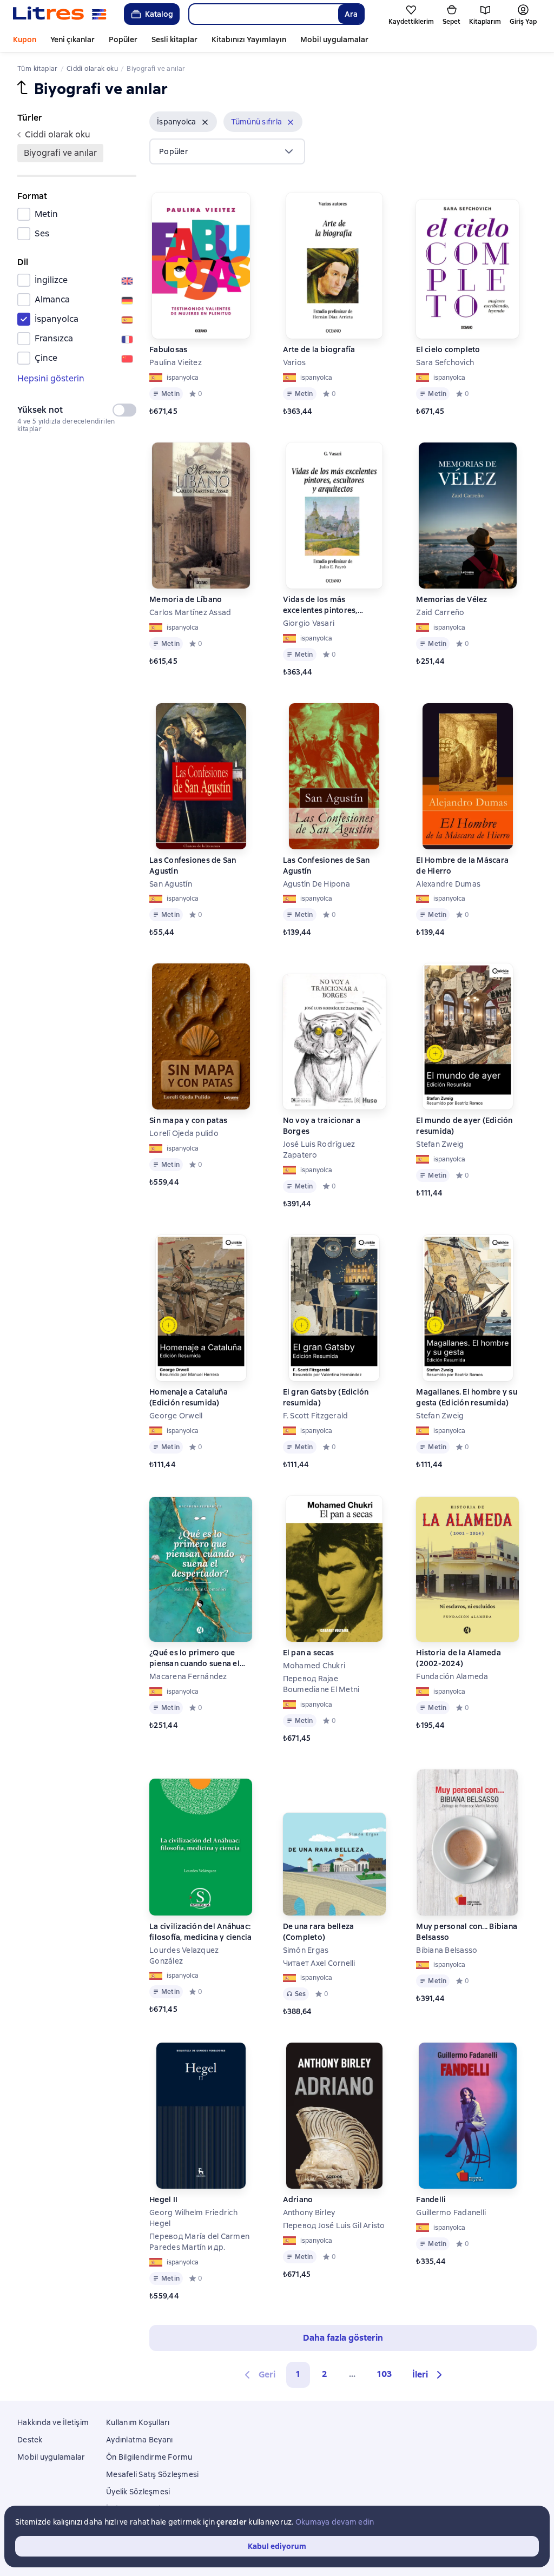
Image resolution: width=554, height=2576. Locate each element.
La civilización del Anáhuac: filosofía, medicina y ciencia (200, 1932)
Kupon (25, 39)
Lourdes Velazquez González (184, 1956)
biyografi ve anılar (60, 153)
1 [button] (298, 2374)
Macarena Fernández (188, 1676)
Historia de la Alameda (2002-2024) (459, 1658)
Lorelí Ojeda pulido (184, 1133)
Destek (30, 2440)
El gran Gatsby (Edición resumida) (326, 1397)
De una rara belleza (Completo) (319, 1932)
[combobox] (263, 14)
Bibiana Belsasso (447, 1950)
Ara (351, 14)
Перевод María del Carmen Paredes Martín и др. (199, 2242)
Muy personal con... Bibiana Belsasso (467, 1932)
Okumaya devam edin (335, 2522)
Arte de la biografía (319, 349)
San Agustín (171, 884)
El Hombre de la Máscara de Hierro (462, 866)
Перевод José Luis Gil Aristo (334, 2225)
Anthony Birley (309, 2212)
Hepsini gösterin (51, 378)
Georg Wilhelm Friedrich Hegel (193, 2218)
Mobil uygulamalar (334, 39)
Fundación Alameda (452, 1676)
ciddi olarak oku (58, 134)
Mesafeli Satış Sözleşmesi (152, 2474)
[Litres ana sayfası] (60, 14)
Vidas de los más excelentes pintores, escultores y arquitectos (328, 605)
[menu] (227, 151)
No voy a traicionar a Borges (322, 1126)
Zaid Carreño (440, 612)
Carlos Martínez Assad (190, 612)
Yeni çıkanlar (72, 39)
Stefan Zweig (440, 1144)
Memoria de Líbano (186, 599)
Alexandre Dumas (448, 884)
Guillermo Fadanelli (451, 2212)
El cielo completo (448, 349)
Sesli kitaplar (174, 39)
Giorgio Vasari (309, 623)
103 (384, 2374)
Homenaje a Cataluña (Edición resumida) (189, 1397)
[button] (183, 122)
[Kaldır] (205, 122)
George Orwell (176, 1416)
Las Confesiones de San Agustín (193, 866)
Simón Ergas (306, 1950)
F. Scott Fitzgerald (316, 1416)
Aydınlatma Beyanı (139, 2440)
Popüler (123, 39)
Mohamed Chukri (314, 1666)
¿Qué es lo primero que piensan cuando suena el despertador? (194, 1658)
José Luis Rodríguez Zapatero (319, 1150)
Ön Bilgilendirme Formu (149, 2457)
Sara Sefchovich (445, 362)
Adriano (298, 2199)
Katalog (159, 14)
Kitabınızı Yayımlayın (249, 39)
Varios (295, 362)
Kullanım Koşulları (138, 2422)
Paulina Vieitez (176, 362)
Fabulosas (168, 349)
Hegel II (163, 2199)
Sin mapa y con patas (188, 1120)
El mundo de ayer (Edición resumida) (464, 1126)
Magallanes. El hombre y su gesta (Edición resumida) (467, 1397)
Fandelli (431, 2199)
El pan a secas (309, 1653)
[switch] (124, 410)
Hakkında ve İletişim (53, 2422)
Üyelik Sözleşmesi (138, 2492)
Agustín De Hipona (316, 884)
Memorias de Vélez (451, 599)
